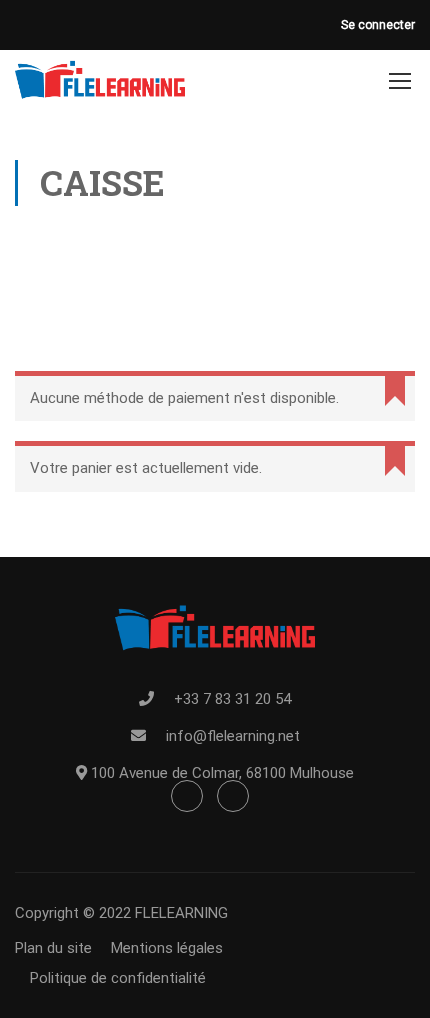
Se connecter (378, 25)
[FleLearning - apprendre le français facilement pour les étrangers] (100, 80)
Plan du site (53, 948)
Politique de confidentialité (118, 978)
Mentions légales (167, 948)
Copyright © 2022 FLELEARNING (121, 913)
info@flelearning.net (233, 736)
